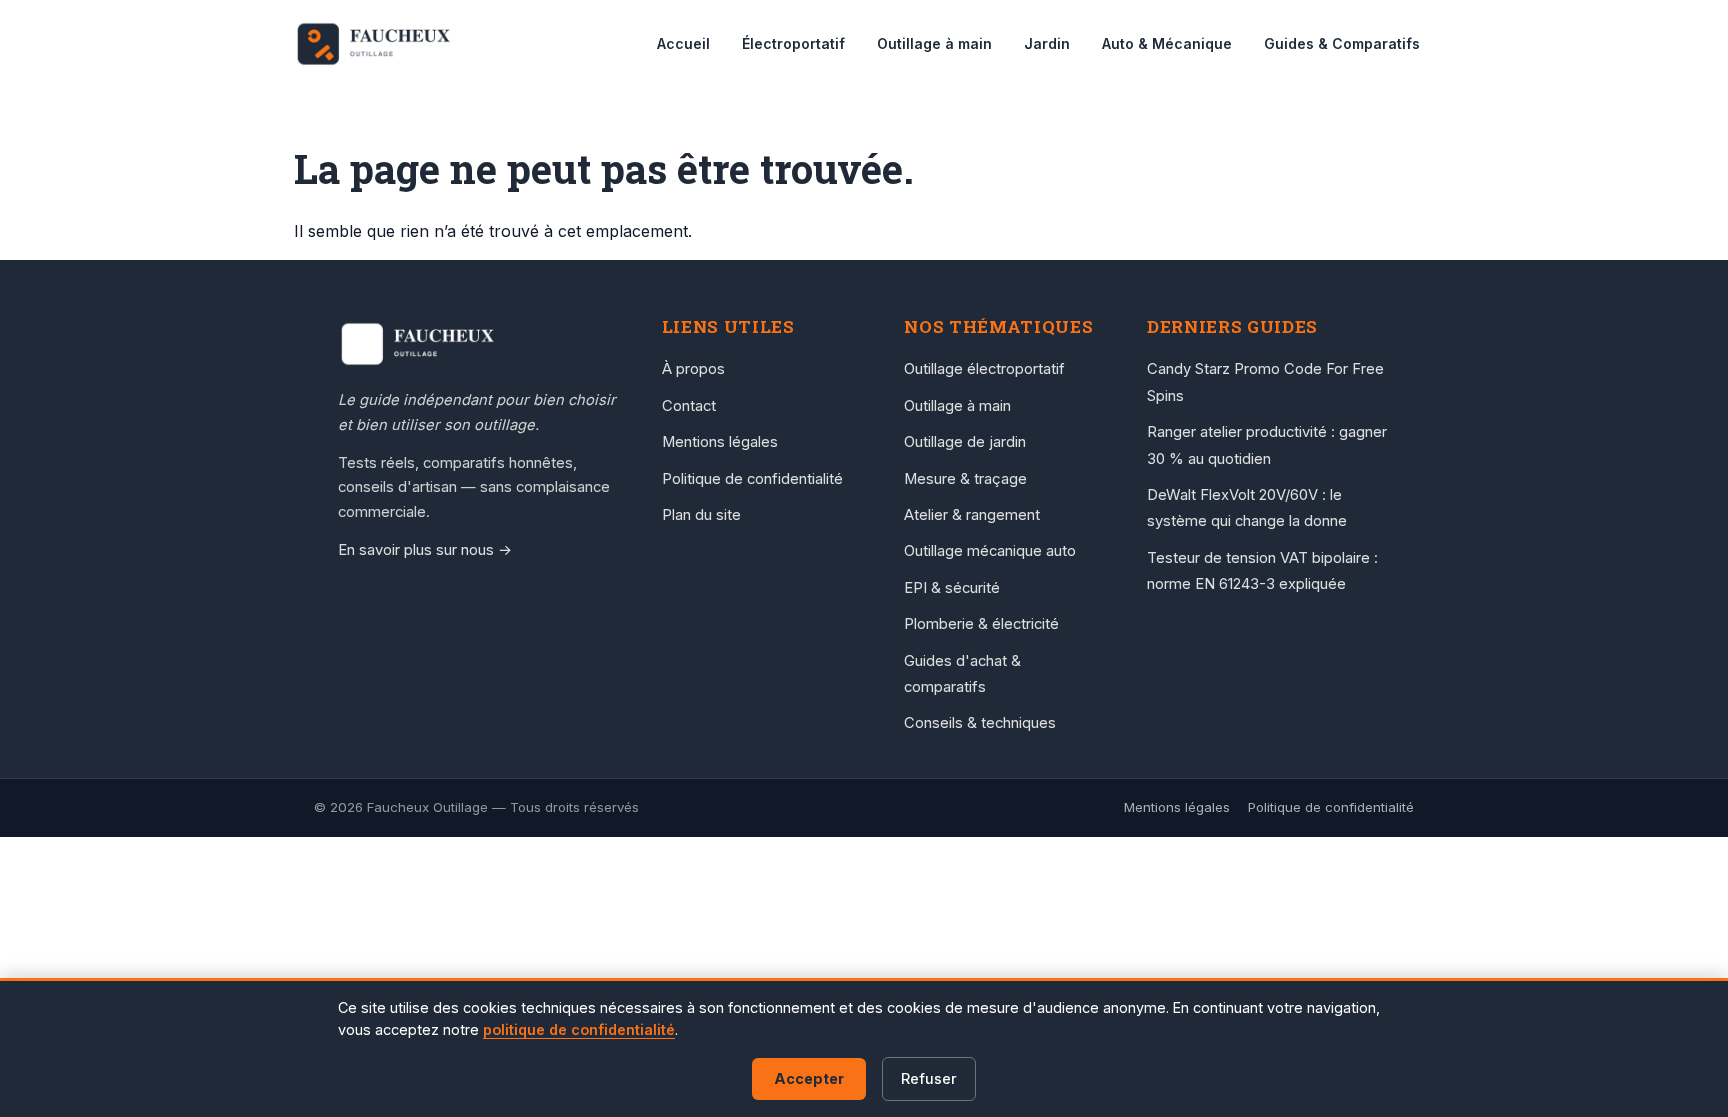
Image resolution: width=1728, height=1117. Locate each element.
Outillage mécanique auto (990, 551)
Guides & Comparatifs (1342, 43)
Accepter (809, 1078)
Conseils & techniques (980, 723)
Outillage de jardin (965, 442)
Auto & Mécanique (1167, 43)
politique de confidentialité (579, 1029)
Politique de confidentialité (752, 479)
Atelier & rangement (972, 515)
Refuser (929, 1078)
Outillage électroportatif (984, 369)
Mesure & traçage (965, 479)
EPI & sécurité (952, 588)
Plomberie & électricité (981, 624)
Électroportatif (793, 43)
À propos (693, 369)
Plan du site (701, 515)
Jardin (1047, 43)
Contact (689, 406)
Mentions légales (720, 442)
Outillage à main (934, 43)
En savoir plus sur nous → (425, 550)
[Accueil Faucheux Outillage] (480, 344)
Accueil (683, 43)
